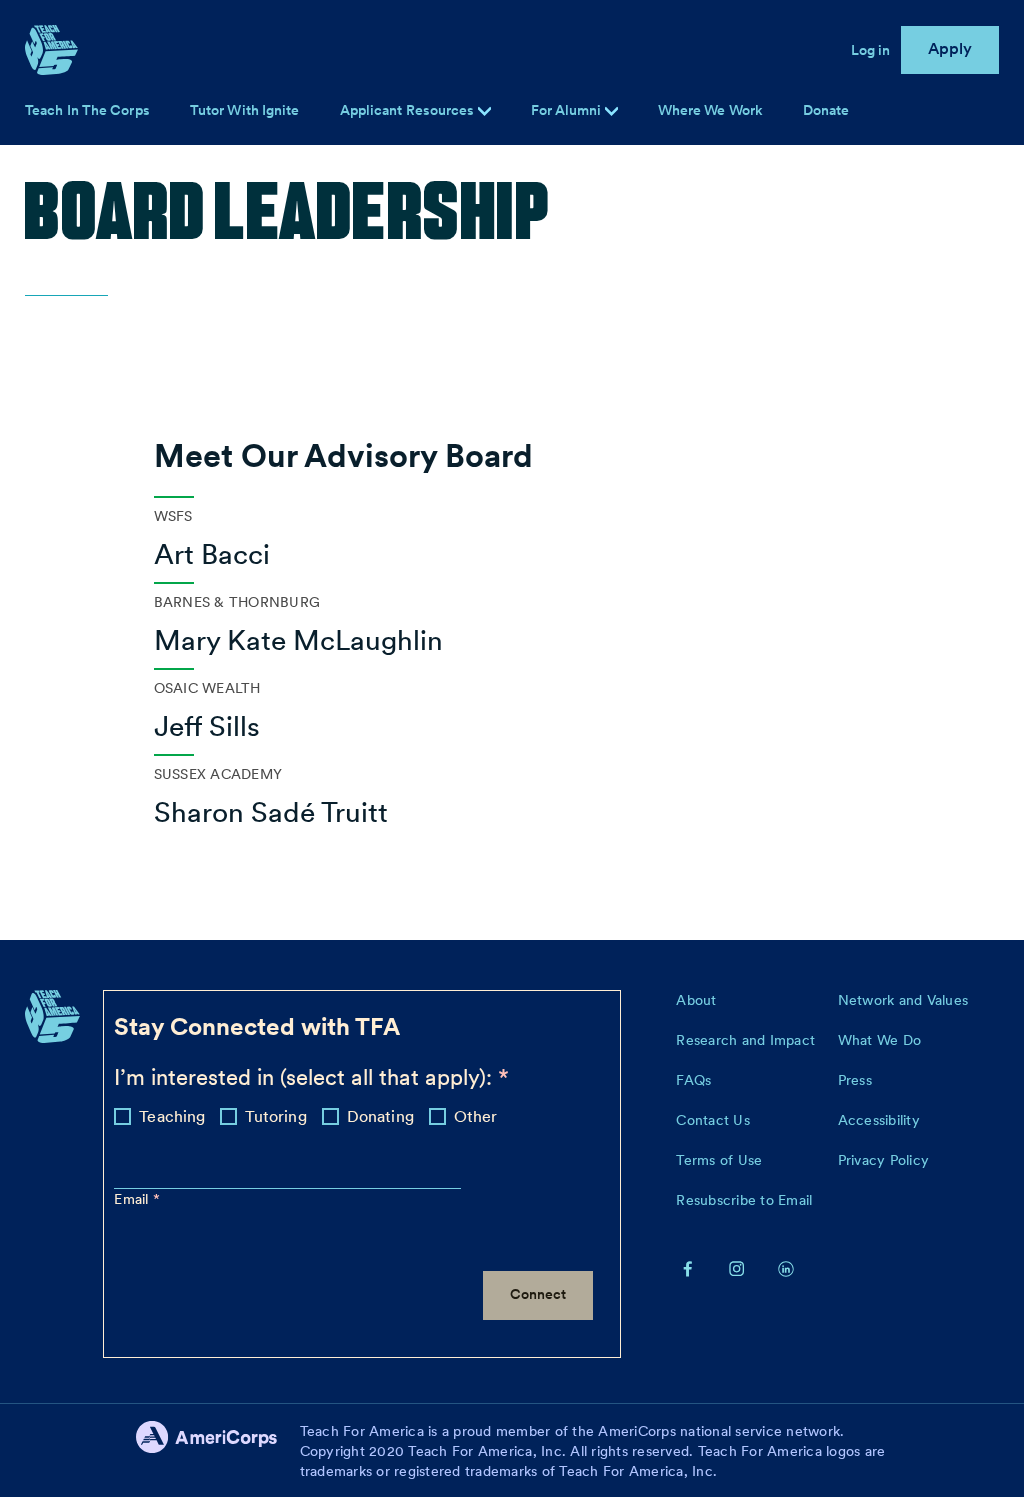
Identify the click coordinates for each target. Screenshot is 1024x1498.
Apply (950, 48)
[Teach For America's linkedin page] (786, 1267)
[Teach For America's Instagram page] (737, 1267)
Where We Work (710, 110)
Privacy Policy (884, 1160)
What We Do (880, 1040)
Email (133, 1199)
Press (855, 1080)
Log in (871, 50)
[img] (611, 111)
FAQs (693, 1080)
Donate (826, 110)
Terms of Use (719, 1160)
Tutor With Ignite (245, 110)
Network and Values (903, 1000)
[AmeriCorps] (218, 1451)
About (696, 1000)
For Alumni (568, 110)
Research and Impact (745, 1040)
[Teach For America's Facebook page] (688, 1267)
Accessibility (879, 1120)
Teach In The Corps (87, 110)
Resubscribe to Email (744, 1200)
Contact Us (713, 1120)
